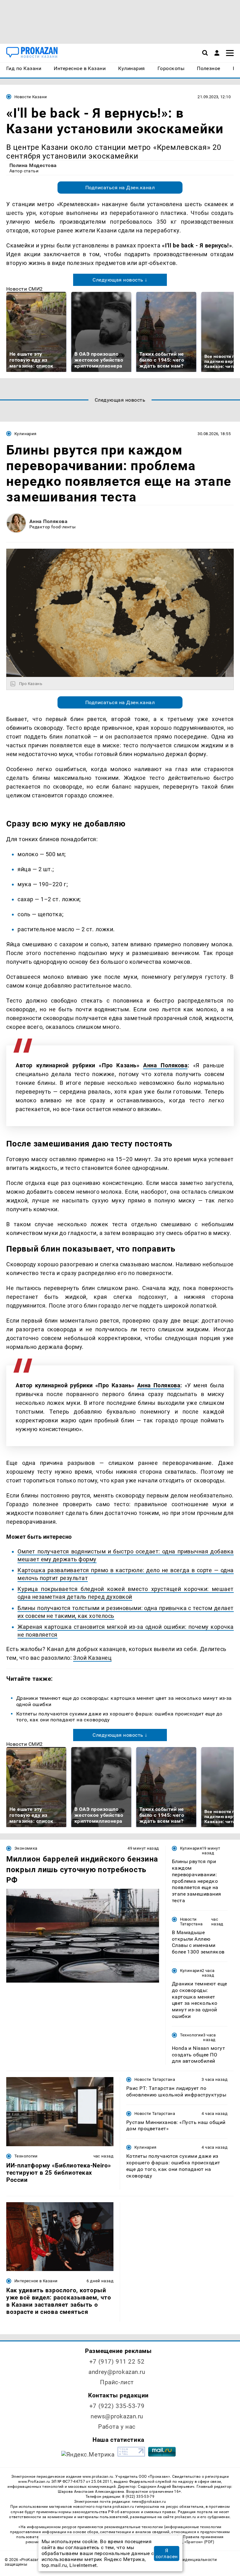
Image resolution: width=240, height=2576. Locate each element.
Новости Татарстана (191, 1922)
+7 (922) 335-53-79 (117, 2406)
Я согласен (167, 2553)
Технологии (192, 2035)
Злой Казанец (92, 1658)
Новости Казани (31, 97)
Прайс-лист (117, 2382)
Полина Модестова (33, 165)
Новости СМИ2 (25, 289)
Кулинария (25, 434)
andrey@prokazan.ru (117, 2372)
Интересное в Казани (36, 2281)
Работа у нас (117, 2427)
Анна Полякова (48, 521)
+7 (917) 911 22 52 (117, 2362)
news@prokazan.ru (117, 2416)
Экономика (26, 1848)
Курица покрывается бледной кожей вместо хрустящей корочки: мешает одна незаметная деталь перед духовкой (126, 1593)
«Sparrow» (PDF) (199, 2542)
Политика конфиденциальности (184, 2560)
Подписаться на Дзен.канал (120, 188)
